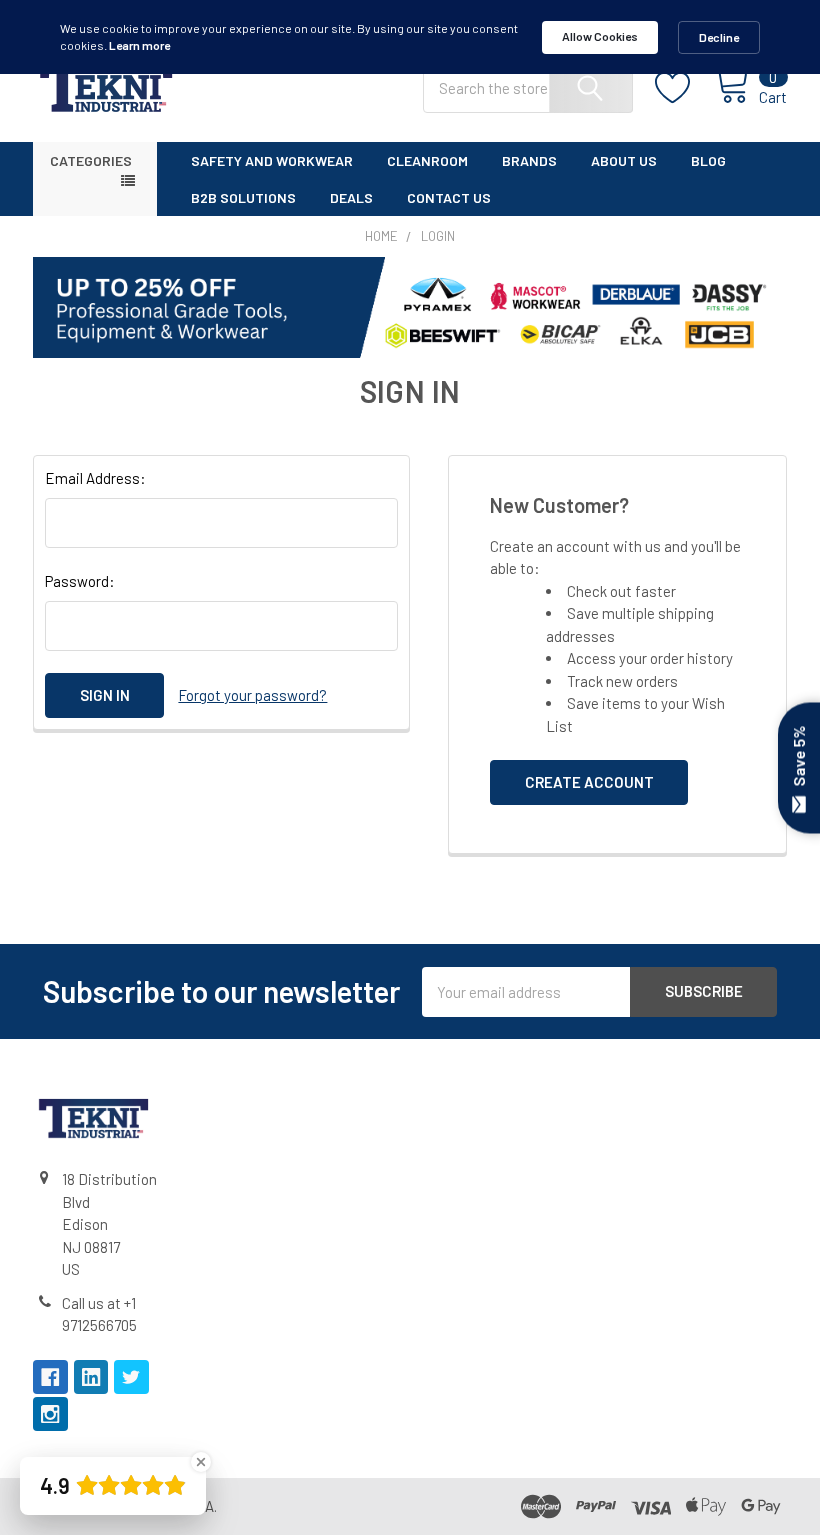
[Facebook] (50, 1377)
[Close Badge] (201, 1462)
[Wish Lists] (684, 88)
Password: (80, 581)
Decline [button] (719, 37)
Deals (351, 197)
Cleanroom (427, 160)
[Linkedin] (91, 1377)
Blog (708, 160)
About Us (624, 160)
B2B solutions (243, 197)
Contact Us (449, 197)
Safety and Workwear (272, 160)
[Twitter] (131, 1377)
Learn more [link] (139, 45)
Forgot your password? (252, 695)
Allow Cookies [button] (600, 36)
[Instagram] (50, 1414)
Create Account (589, 782)
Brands (529, 160)
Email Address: (95, 478)
